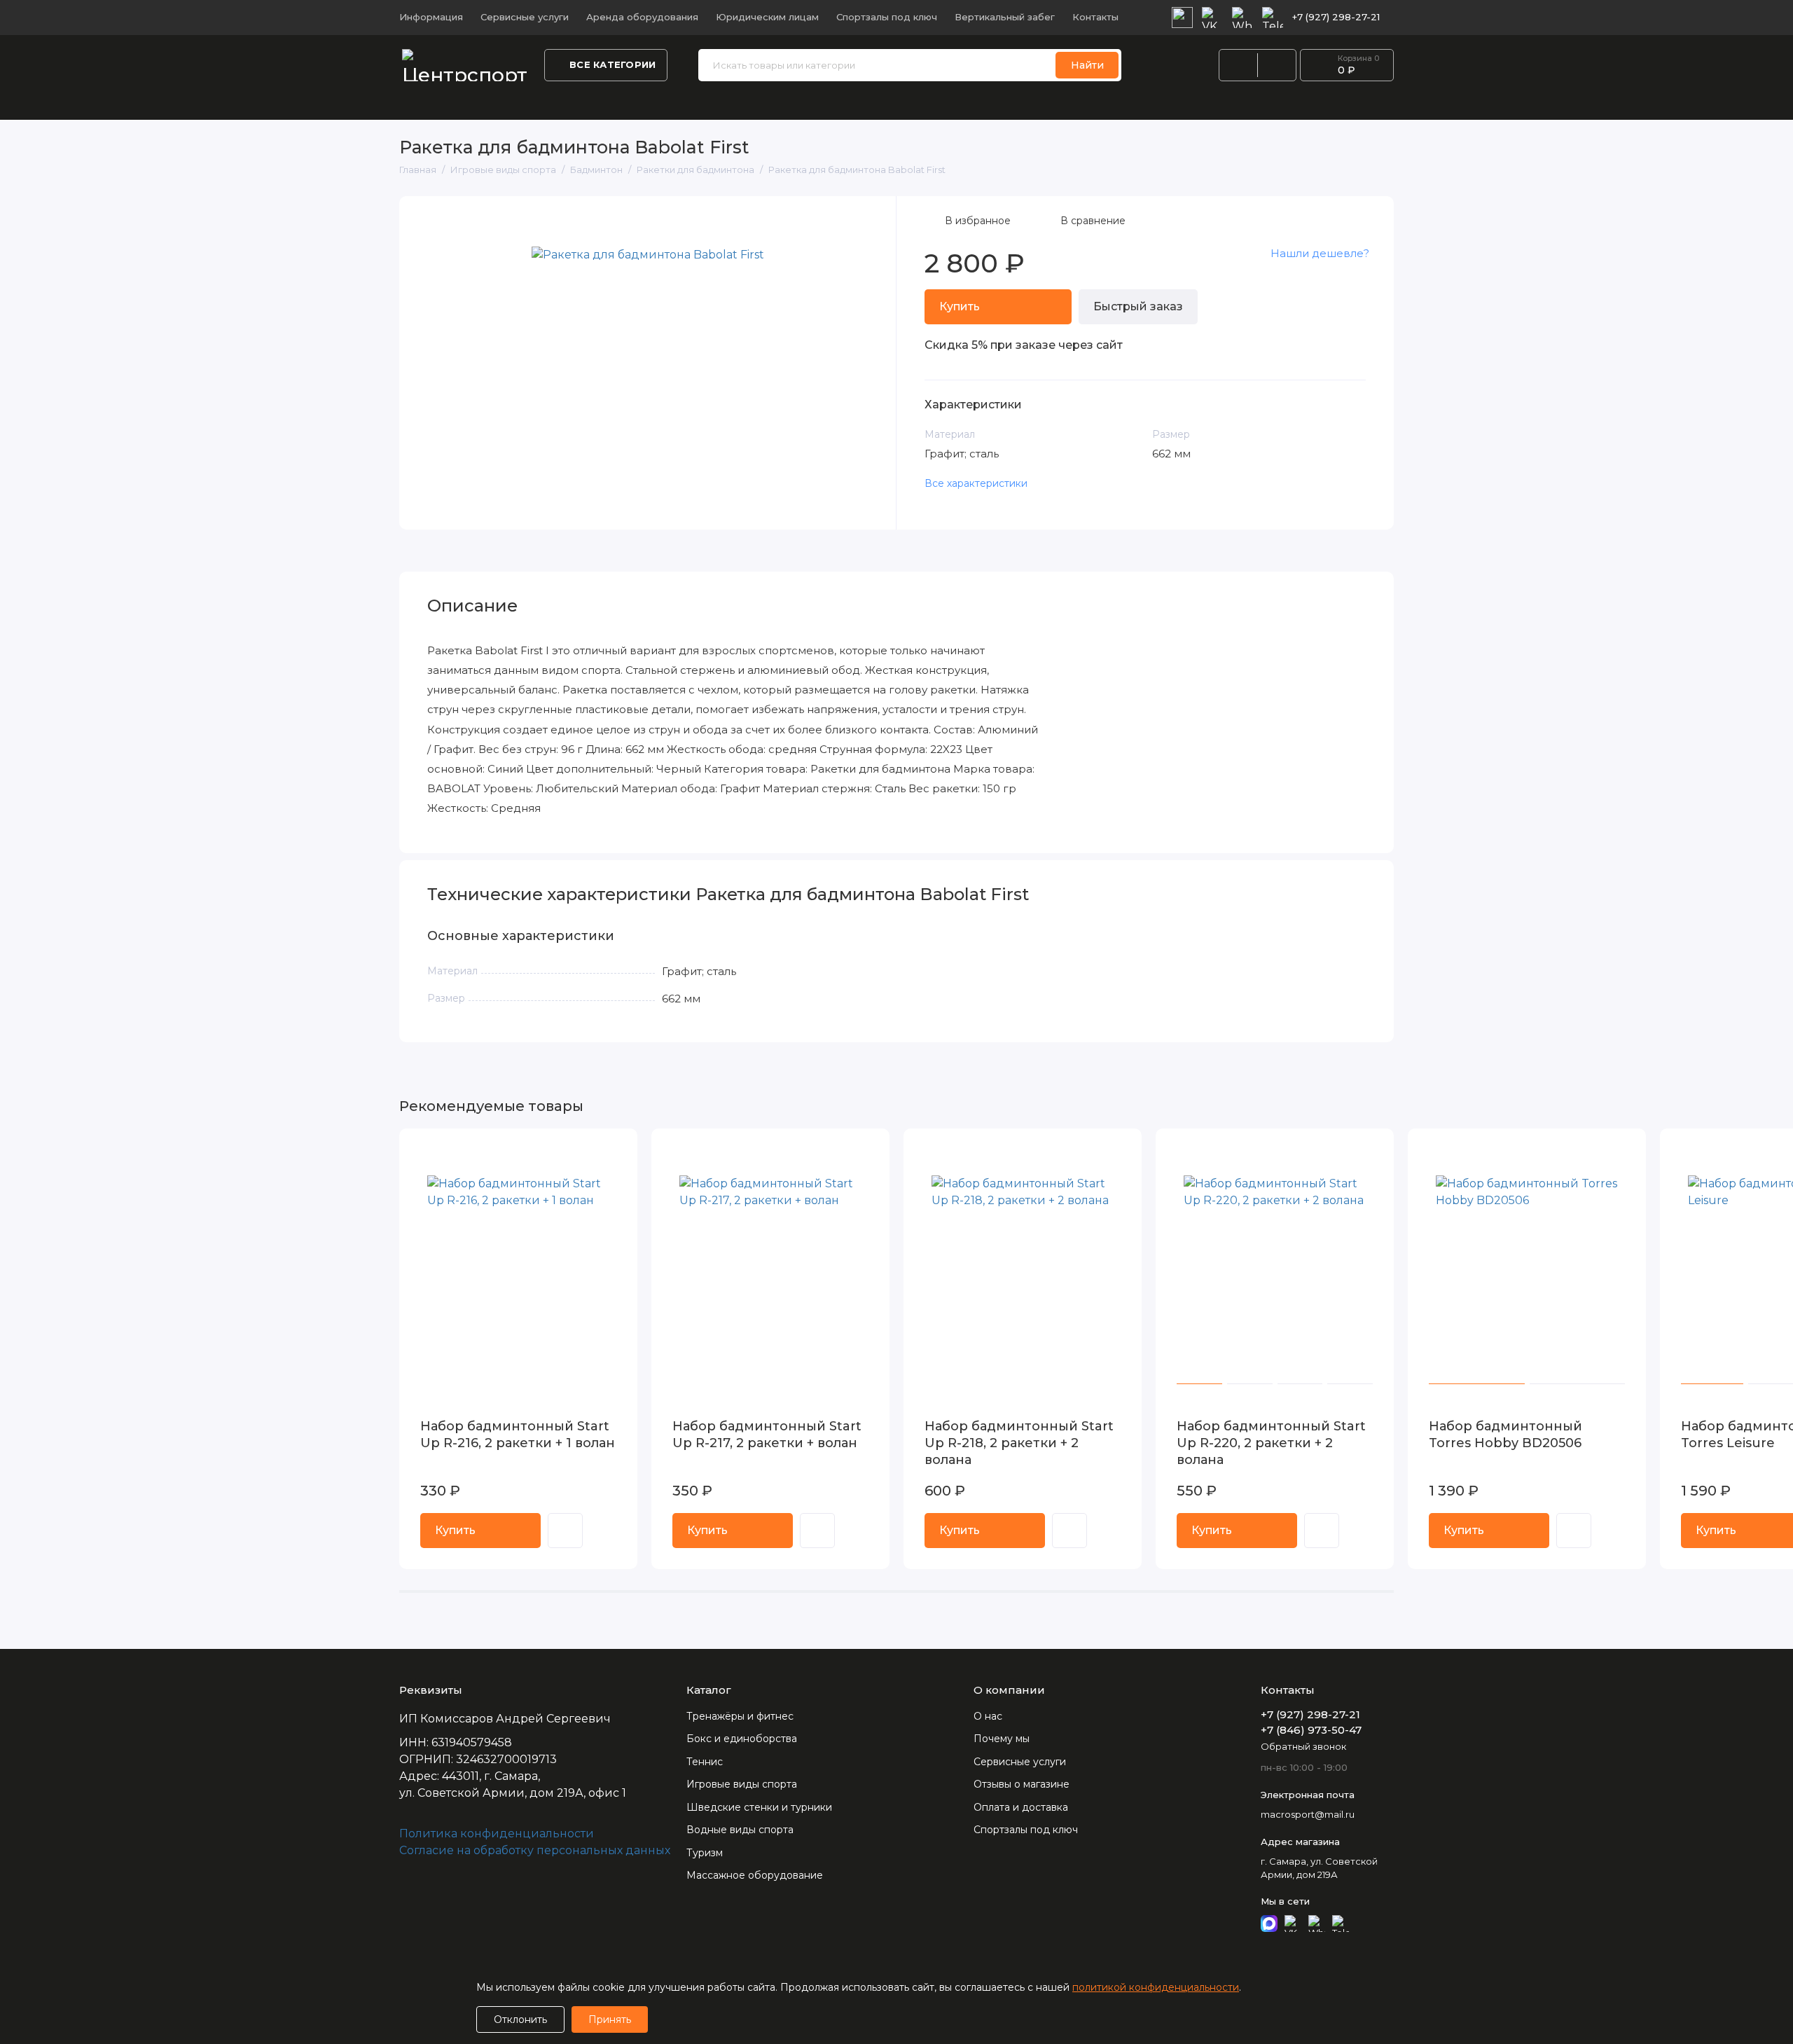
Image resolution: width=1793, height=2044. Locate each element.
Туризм (705, 1853)
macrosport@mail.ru (1308, 1814)
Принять (610, 2019)
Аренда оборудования (642, 17)
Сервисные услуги (525, 17)
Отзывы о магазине (1022, 1784)
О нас (988, 1716)
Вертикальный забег (1005, 17)
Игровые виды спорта (1198, 101)
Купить (455, 1530)
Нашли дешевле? (1320, 253)
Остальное (1564, 101)
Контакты (1095, 17)
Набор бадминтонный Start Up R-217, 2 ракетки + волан (767, 1435)
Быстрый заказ (1138, 306)
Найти (1087, 65)
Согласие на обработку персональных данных (535, 1850)
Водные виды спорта (1053, 101)
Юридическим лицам (767, 17)
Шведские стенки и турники (1432, 101)
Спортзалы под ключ (887, 17)
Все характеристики (976, 483)
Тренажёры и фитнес (459, 101)
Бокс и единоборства (859, 101)
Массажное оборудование (755, 1875)
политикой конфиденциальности (1156, 1987)
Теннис (705, 1762)
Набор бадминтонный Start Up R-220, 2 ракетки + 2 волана (1271, 1443)
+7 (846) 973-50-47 (1311, 1730)
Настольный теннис (721, 101)
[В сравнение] (593, 1148)
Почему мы (1002, 1739)
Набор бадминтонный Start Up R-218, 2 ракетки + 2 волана (1019, 1443)
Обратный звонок (1303, 1746)
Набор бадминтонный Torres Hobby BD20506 (1505, 1435)
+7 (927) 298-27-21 (1336, 17)
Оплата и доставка (1021, 1807)
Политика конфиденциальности (497, 1834)
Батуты (960, 101)
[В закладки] (618, 1148)
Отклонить (520, 2019)
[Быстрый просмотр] (565, 1531)
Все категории (612, 64)
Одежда (621, 101)
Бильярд (1307, 101)
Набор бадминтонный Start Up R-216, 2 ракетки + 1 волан (518, 1435)
